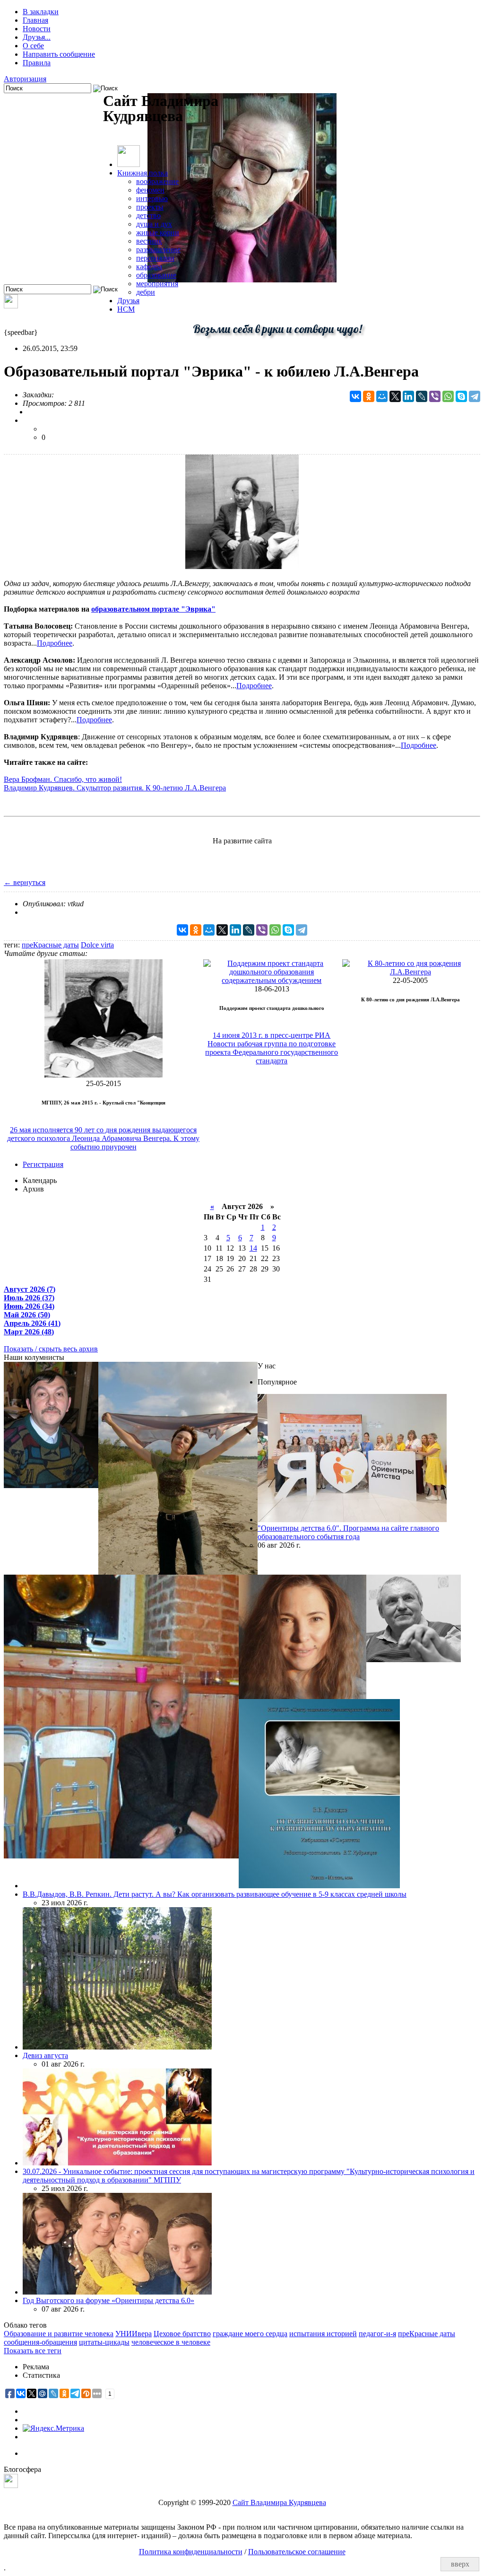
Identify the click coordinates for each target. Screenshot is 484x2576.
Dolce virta (97, 945)
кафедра (149, 267)
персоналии (155, 258)
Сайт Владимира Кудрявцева (279, 2502)
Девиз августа (45, 2055)
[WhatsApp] (448, 396)
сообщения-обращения (40, 2342)
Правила (37, 63)
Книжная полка (143, 173)
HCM (126, 309)
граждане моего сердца (250, 2334)
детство (148, 215)
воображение (157, 181)
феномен (150, 190)
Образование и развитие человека (59, 2334)
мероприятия (157, 284)
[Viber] (435, 396)
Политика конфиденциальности (191, 2552)
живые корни (158, 232)
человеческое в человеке (171, 2342)
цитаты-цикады (104, 2342)
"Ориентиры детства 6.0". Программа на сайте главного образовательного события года (348, 1532)
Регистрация (43, 1164)
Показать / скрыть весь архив (51, 1349)
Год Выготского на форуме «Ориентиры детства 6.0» (108, 2300)
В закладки (41, 12)
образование (156, 275)
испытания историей (323, 2334)
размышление (158, 250)
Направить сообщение (59, 54)
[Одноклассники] (369, 396)
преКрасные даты (50, 945)
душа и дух (154, 224)
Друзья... (37, 37)
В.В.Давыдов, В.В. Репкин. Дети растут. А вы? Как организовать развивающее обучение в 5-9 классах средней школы (215, 1894)
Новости (37, 29)
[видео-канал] (11, 306)
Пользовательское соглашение (297, 2552)
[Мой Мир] (382, 396)
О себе (33, 46)
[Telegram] (475, 396)
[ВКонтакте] (355, 396)
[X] (395, 396)
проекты (150, 207)
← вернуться (25, 882)
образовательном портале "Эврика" (153, 609)
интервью (152, 198)
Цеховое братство (182, 2334)
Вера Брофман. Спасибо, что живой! (63, 779)
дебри (146, 292)
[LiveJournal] (422, 396)
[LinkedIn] (408, 396)
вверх (460, 2564)
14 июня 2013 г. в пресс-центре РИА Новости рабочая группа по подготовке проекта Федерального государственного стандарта (272, 1048)
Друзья (128, 301)
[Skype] (461, 396)
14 (253, 1248)
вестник (149, 241)
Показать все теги (33, 2351)
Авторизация (25, 79)
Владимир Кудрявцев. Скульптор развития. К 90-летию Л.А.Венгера (115, 788)
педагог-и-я (377, 2334)
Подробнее (55, 643)
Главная (35, 20)
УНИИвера (134, 2334)
